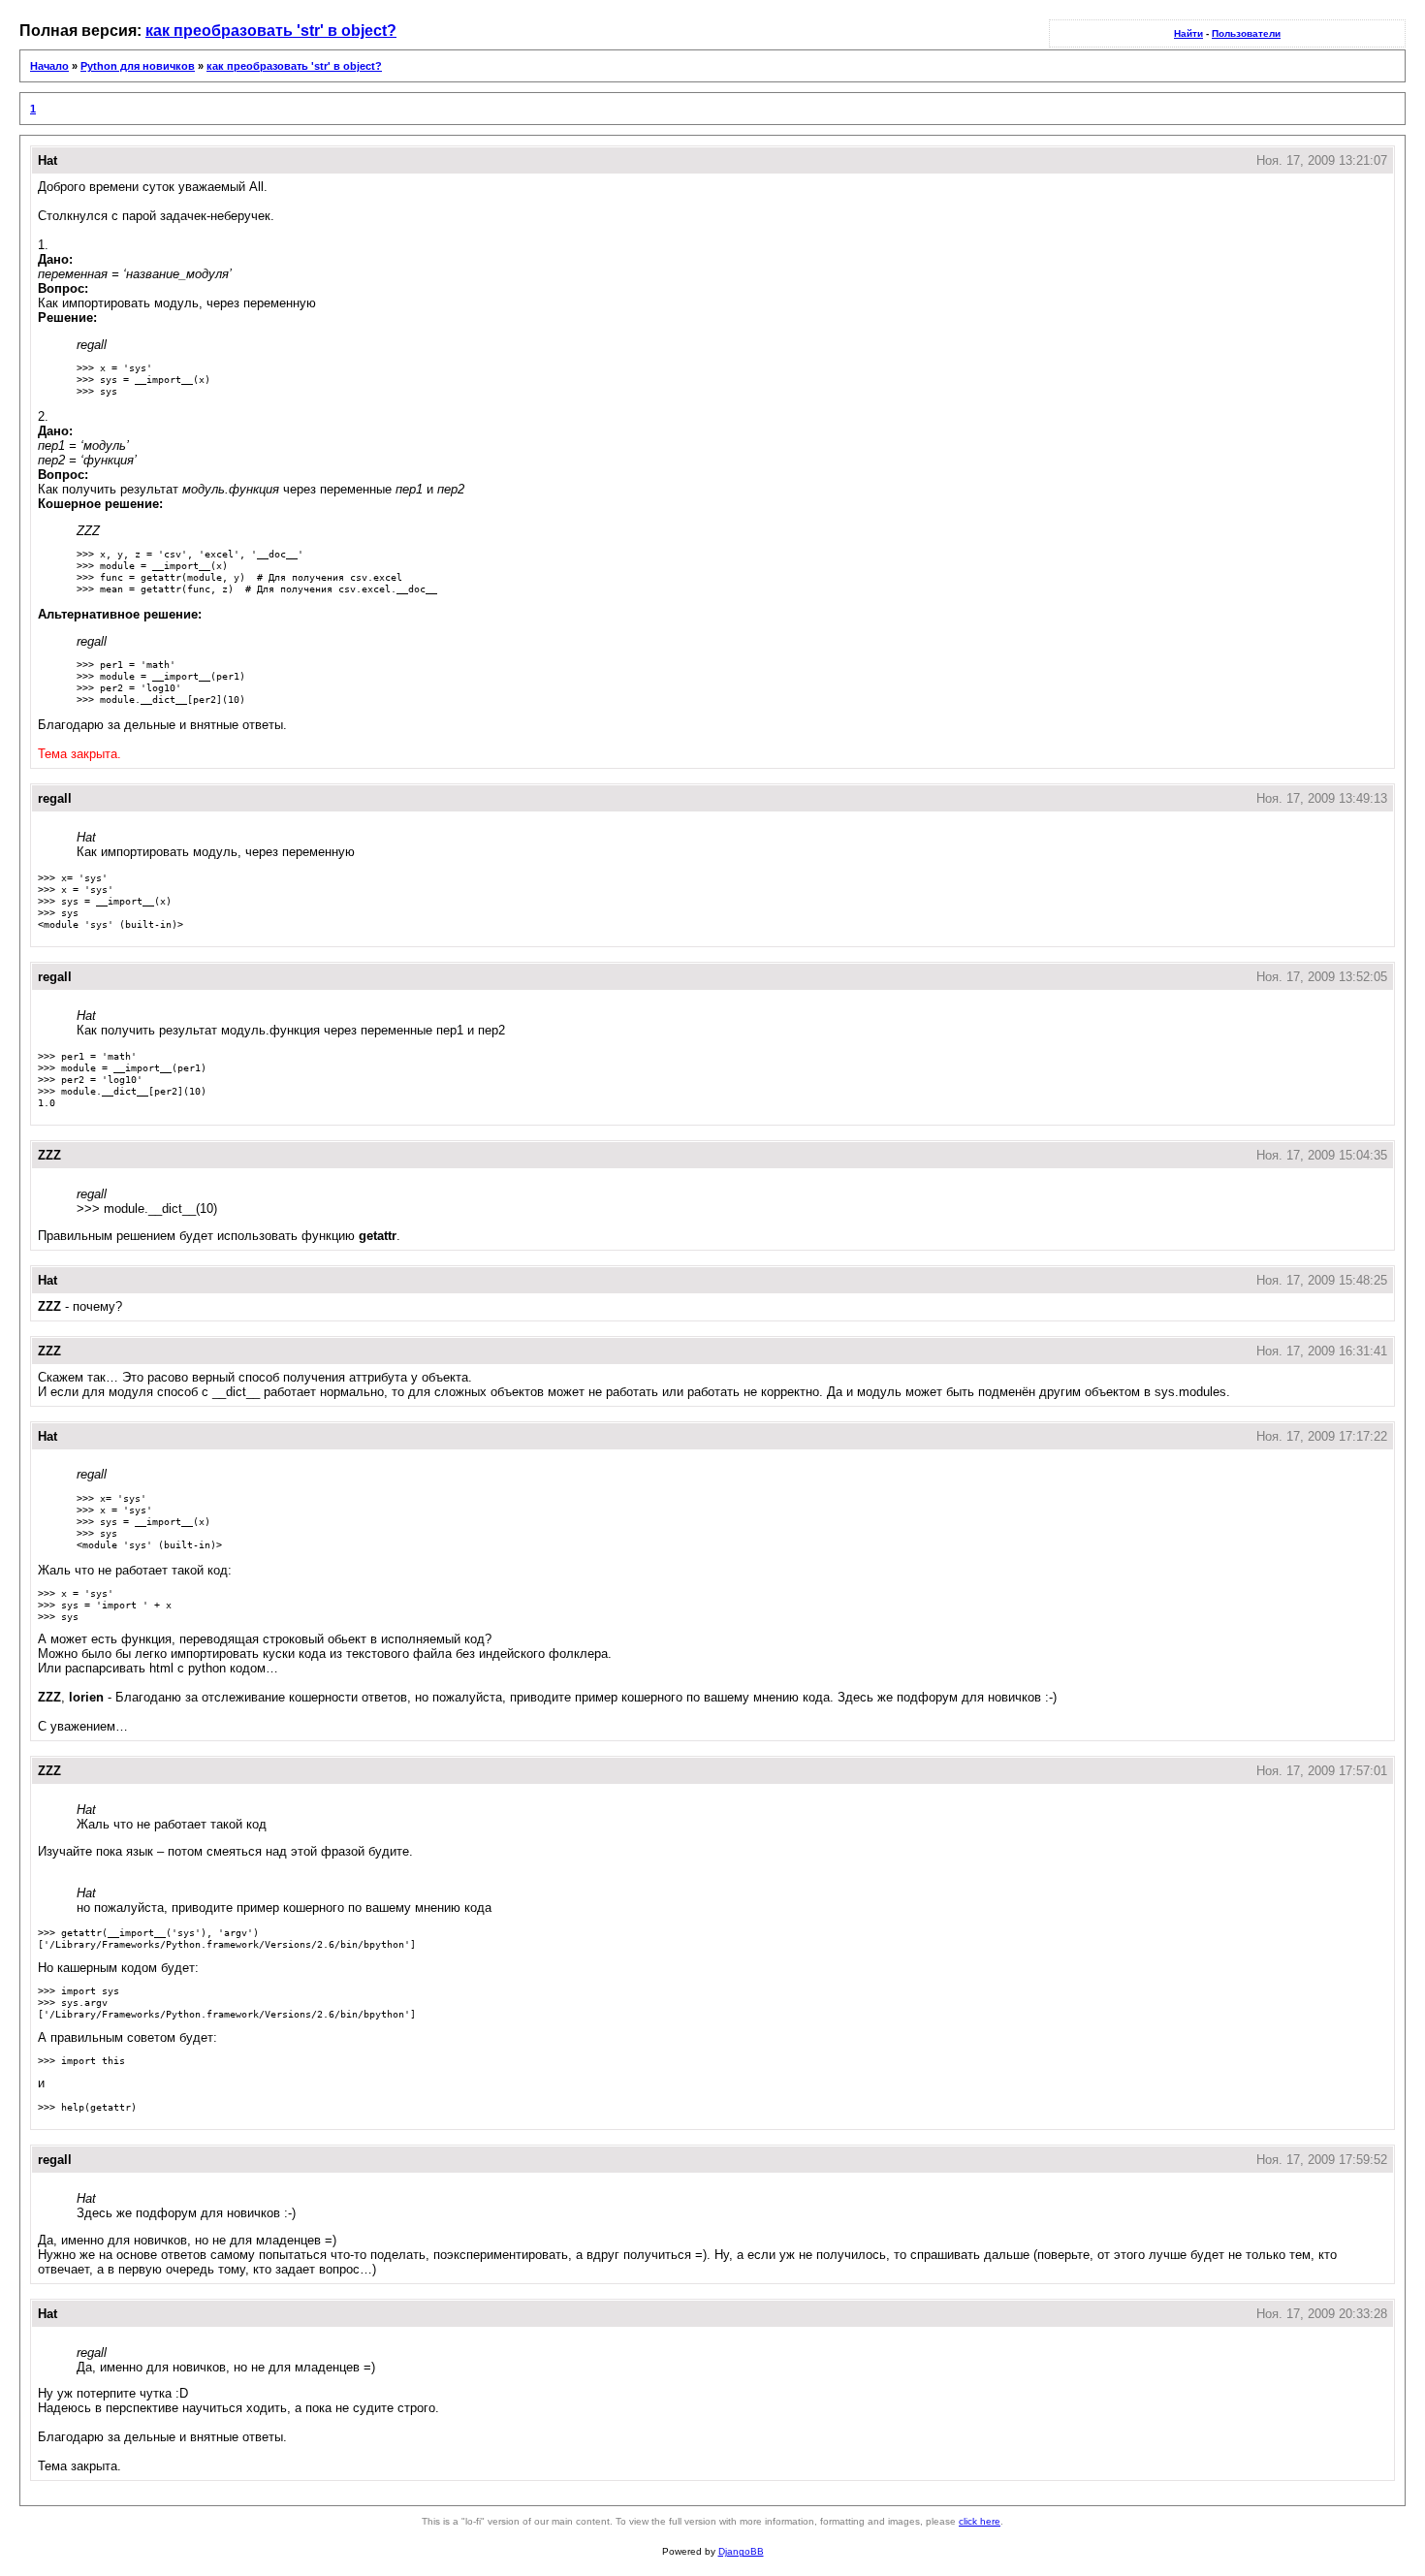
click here (980, 2521)
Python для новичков (138, 66)
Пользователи (1246, 33)
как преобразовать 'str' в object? (271, 31)
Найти (1188, 33)
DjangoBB (741, 2551)
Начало (49, 66)
